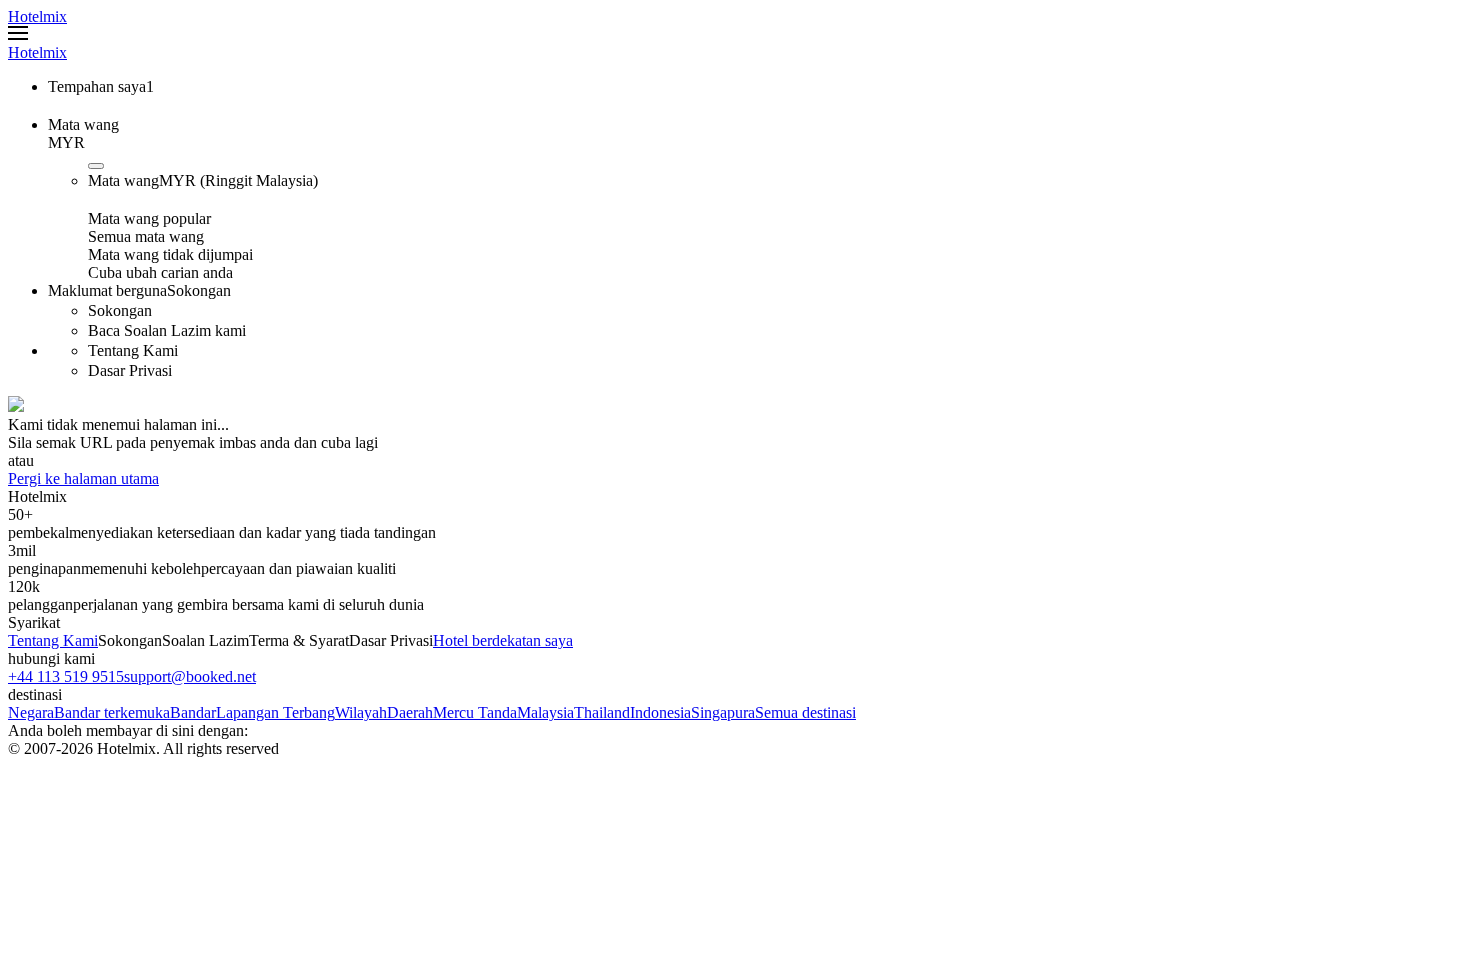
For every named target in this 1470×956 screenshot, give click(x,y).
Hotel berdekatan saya (503, 640)
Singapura (723, 712)
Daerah (410, 712)
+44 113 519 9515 (66, 676)
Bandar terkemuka (112, 712)
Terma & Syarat (299, 640)
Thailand (602, 712)
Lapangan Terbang (275, 712)
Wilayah (361, 712)
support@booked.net (190, 676)
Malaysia (545, 712)
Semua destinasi (805, 712)
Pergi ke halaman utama (83, 478)
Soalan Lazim (205, 640)
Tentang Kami (53, 640)
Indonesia (660, 712)
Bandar (193, 712)
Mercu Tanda (475, 712)
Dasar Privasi (391, 640)
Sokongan (130, 640)
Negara (31, 712)
